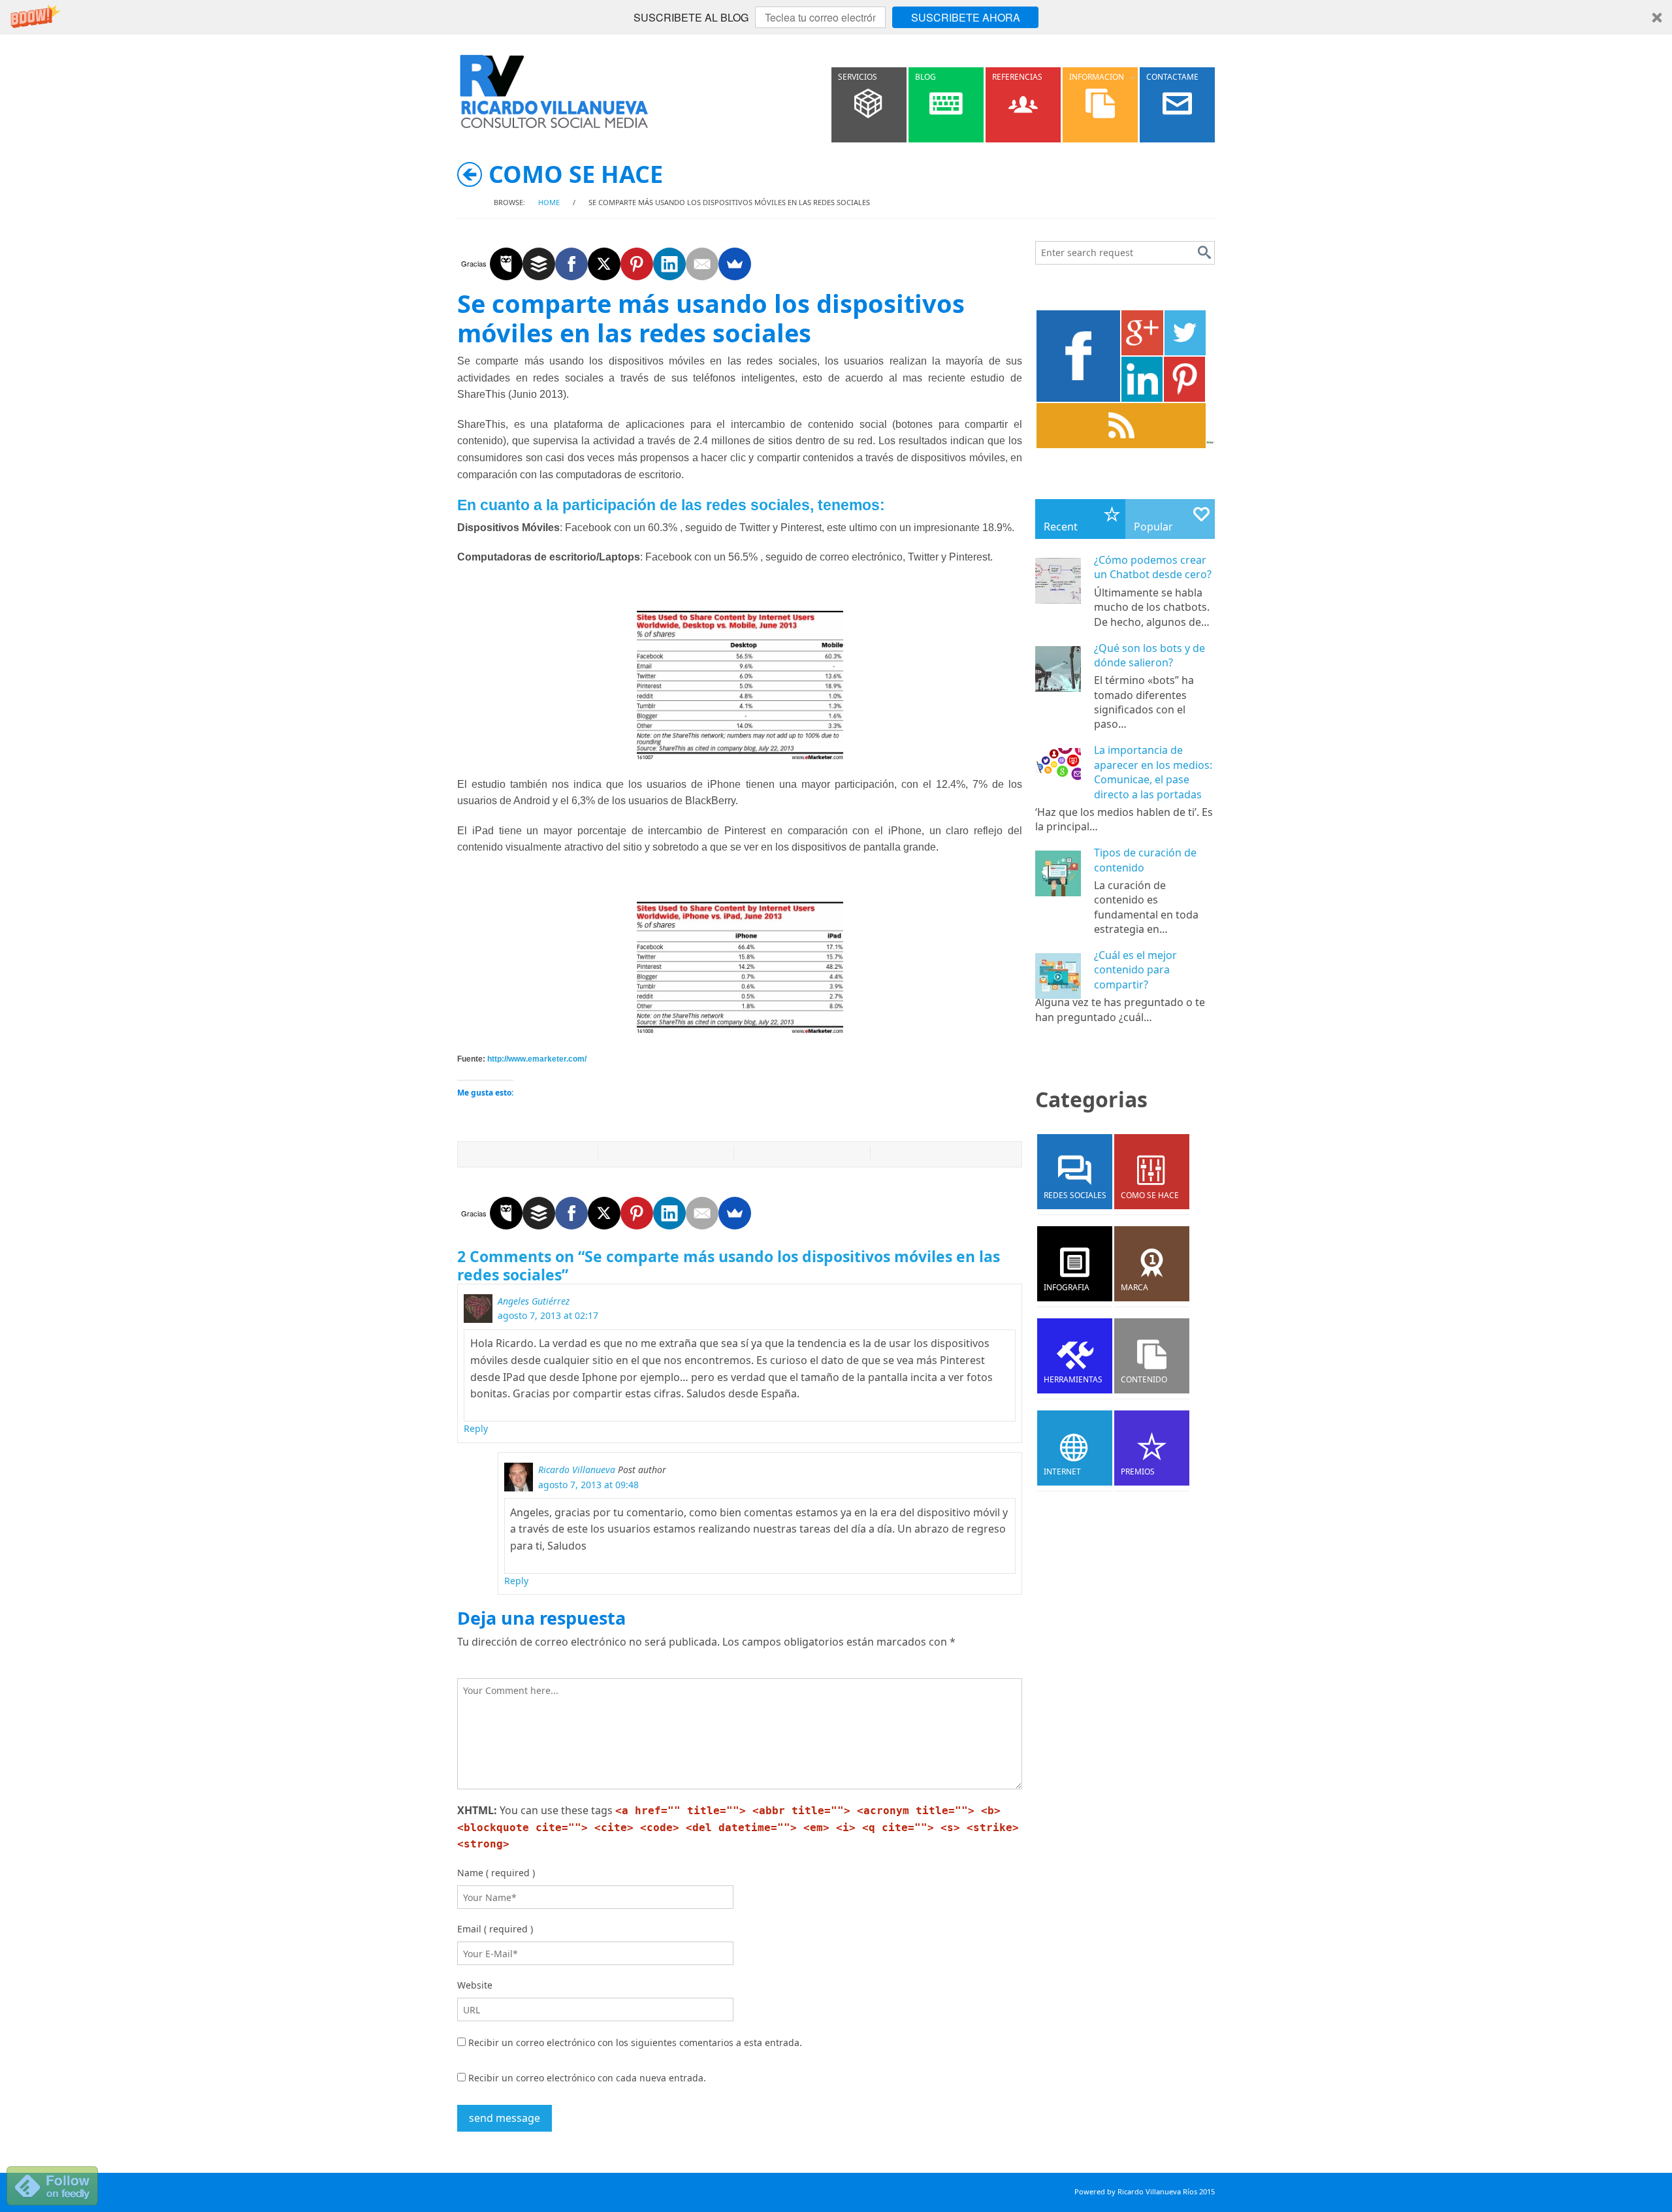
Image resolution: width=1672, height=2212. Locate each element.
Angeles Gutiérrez (534, 1301)
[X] (604, 264)
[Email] (702, 264)
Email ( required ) (495, 1929)
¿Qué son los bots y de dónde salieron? (1149, 655)
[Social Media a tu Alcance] (555, 91)
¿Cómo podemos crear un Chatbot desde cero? (1153, 567)
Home (549, 202)
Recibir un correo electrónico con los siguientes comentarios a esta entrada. (635, 2042)
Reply (476, 1428)
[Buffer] (539, 264)
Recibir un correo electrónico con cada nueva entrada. (587, 2078)
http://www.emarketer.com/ (537, 1059)
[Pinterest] (637, 264)
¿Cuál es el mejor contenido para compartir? (1135, 970)
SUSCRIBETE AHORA (966, 17)
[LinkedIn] (669, 264)
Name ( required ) (496, 1873)
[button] (836, 17)
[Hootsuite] (506, 264)
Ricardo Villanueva (577, 1470)
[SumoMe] (735, 264)
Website (475, 1985)
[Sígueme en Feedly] (52, 2185)
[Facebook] (571, 264)
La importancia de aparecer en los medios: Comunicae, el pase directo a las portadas (1153, 772)
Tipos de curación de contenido (1145, 860)
